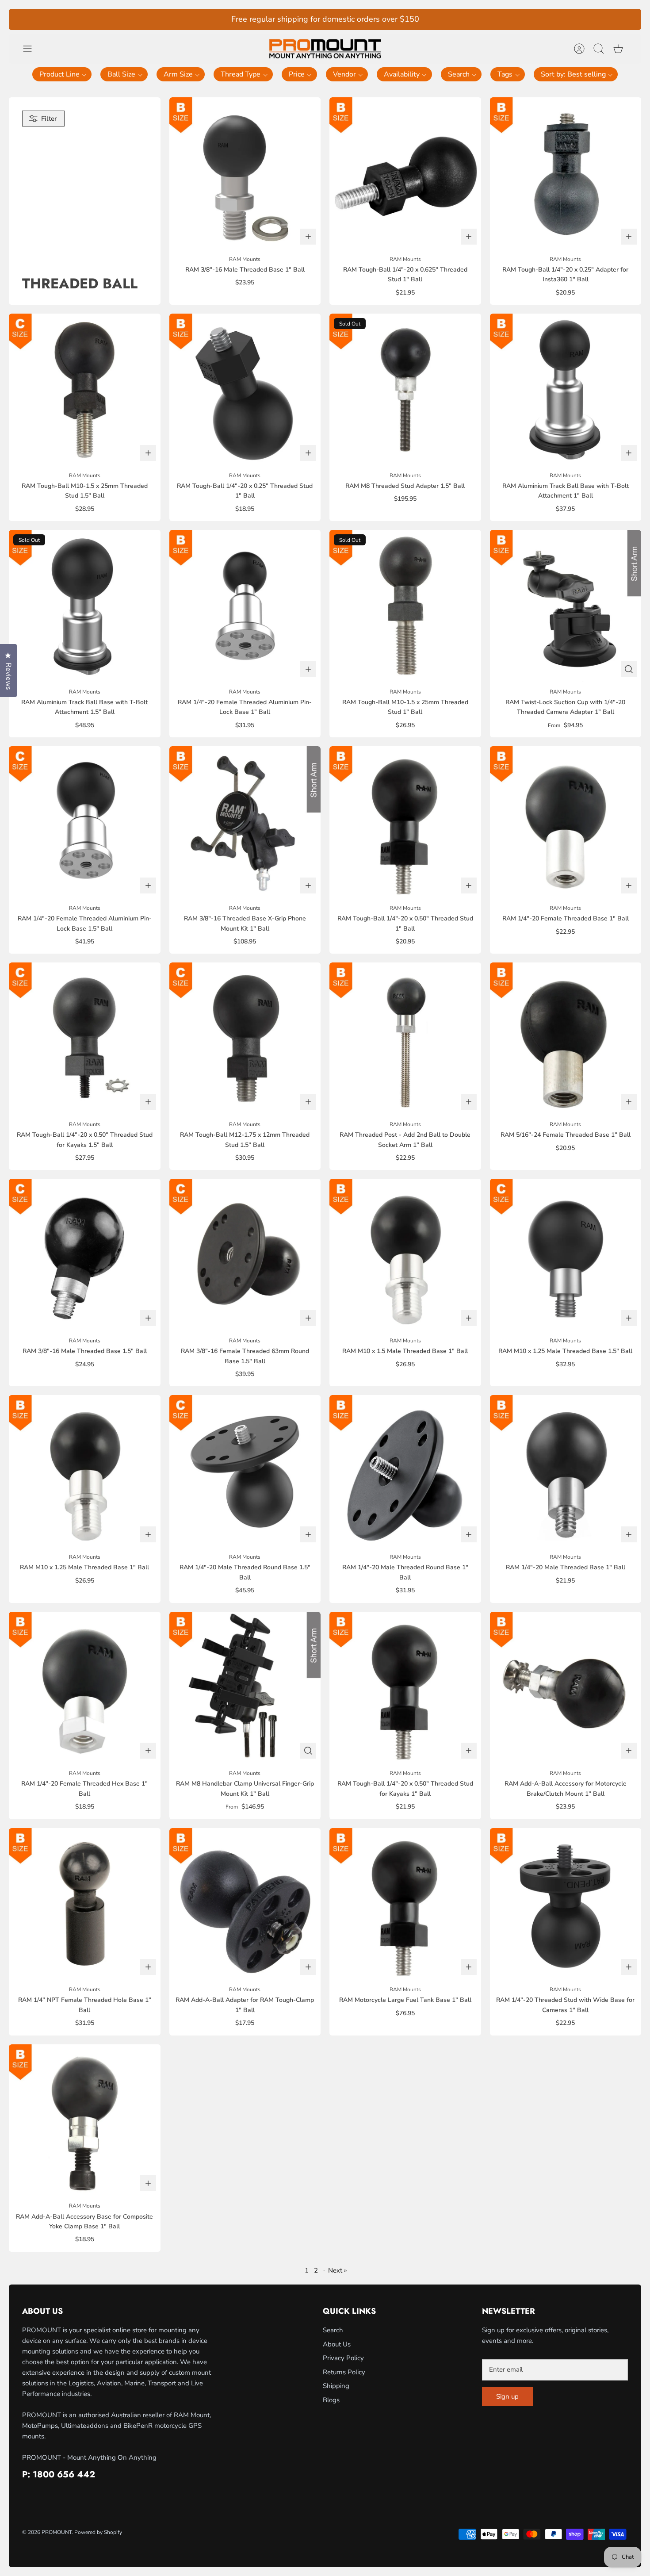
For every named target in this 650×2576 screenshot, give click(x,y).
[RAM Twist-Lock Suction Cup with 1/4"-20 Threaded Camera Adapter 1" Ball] (566, 606)
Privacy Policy (343, 2358)
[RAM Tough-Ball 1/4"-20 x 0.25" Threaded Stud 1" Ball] (245, 389)
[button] (62, 74)
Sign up (507, 2396)
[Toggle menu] (32, 49)
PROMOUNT (57, 2532)
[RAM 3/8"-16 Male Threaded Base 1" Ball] (245, 173)
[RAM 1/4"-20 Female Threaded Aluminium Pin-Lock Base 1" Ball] (245, 606)
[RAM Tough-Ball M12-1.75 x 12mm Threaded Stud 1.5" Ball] (245, 1038)
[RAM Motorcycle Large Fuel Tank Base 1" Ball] (405, 1904)
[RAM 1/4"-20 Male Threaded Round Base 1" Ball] (405, 1471)
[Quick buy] (629, 669)
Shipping (336, 2386)
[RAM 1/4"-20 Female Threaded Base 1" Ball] (566, 822)
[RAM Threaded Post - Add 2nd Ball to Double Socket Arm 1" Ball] (405, 1038)
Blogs (331, 2400)
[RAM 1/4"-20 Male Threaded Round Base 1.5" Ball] (245, 1471)
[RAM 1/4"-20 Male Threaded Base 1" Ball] (566, 1471)
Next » (338, 2270)
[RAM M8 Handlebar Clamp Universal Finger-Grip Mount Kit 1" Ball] (245, 1688)
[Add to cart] (308, 237)
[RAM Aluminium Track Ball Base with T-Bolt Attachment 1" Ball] (566, 389)
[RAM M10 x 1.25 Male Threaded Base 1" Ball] (85, 1471)
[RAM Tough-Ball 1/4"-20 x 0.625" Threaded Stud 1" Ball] (405, 173)
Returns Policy (344, 2372)
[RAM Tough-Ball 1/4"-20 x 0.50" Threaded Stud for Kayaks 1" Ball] (405, 1688)
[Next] (430, 19)
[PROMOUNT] (325, 49)
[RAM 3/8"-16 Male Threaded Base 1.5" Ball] (85, 1255)
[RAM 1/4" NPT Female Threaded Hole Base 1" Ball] (85, 1904)
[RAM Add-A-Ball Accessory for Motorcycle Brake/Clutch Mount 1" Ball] (566, 1688)
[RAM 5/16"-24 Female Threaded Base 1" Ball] (566, 1038)
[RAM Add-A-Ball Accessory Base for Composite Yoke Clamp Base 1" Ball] (85, 2120)
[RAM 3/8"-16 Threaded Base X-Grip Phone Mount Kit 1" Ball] (245, 822)
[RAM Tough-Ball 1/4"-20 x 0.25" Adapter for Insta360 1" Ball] (566, 173)
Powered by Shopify (98, 2532)
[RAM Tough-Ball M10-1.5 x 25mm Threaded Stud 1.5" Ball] (85, 389)
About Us (337, 2344)
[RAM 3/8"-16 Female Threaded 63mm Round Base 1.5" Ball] (245, 1255)
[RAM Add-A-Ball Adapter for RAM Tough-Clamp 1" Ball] (245, 1904)
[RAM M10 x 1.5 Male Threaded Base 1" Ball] (405, 1255)
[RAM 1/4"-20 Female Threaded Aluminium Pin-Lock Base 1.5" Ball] (85, 822)
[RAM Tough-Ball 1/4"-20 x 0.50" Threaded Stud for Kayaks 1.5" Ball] (85, 1038)
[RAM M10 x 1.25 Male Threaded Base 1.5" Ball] (566, 1255)
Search (333, 2330)
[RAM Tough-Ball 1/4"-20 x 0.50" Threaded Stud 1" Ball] (405, 822)
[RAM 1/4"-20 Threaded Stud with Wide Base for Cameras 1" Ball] (566, 1904)
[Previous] (220, 19)
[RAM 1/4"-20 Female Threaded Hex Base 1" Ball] (85, 1688)
